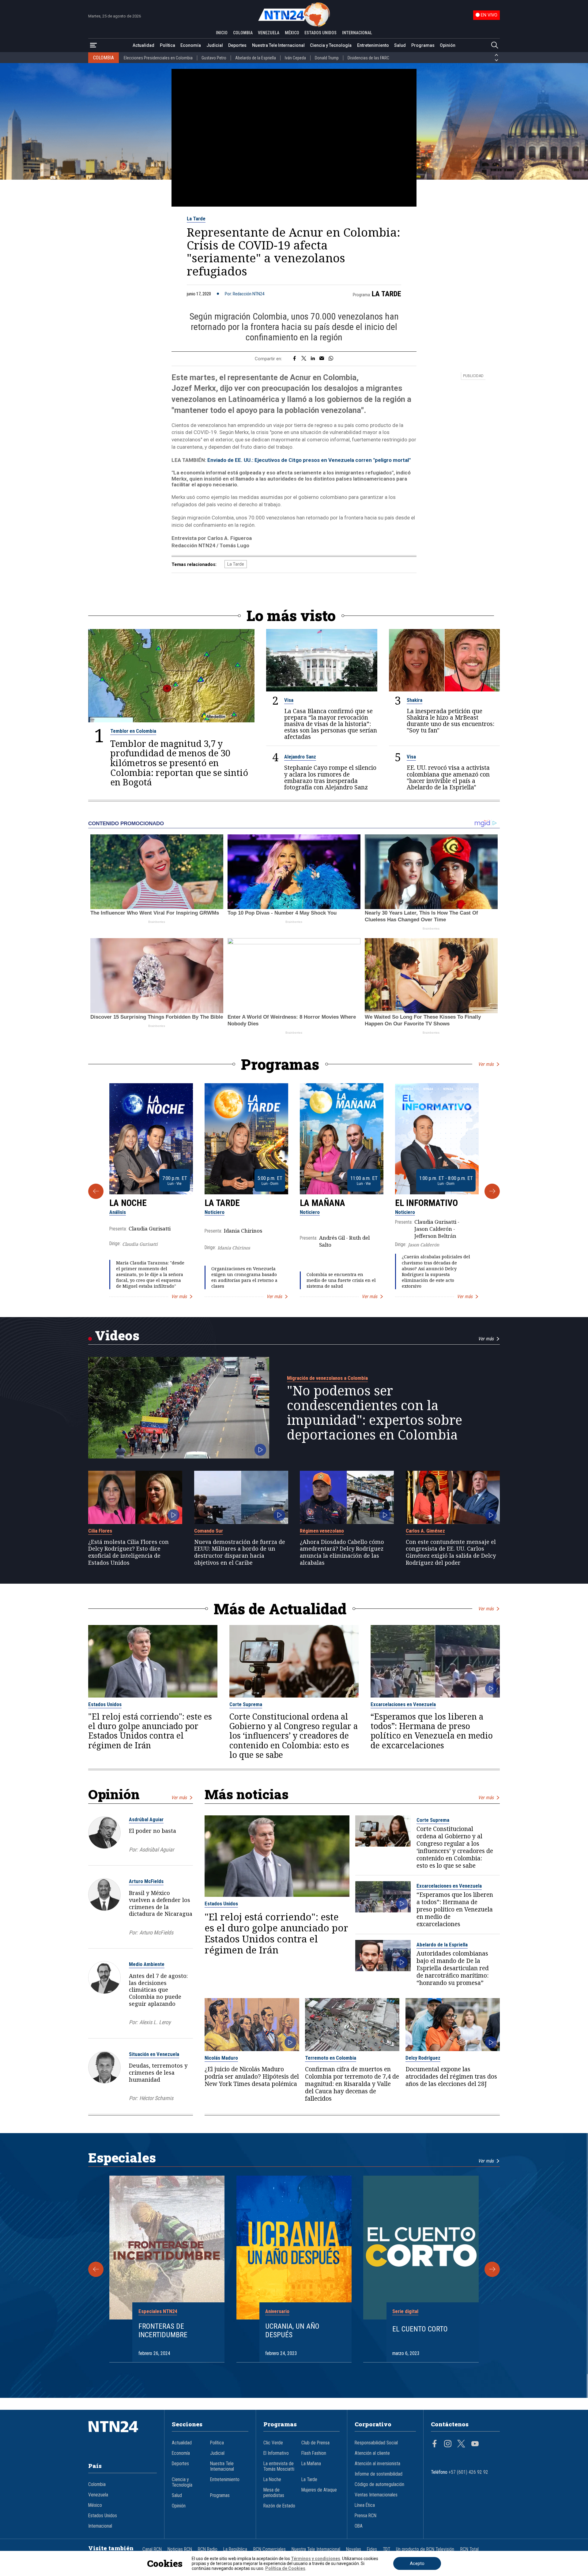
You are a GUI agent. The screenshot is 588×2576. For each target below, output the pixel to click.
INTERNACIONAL (357, 33)
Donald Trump (327, 58)
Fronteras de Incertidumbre (163, 2331)
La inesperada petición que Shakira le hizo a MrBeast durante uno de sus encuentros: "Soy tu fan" (450, 721)
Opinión (448, 45)
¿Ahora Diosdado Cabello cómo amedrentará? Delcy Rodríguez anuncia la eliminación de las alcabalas (342, 1552)
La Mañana (322, 1203)
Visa (289, 700)
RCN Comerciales (269, 2549)
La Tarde (196, 219)
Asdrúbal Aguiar (146, 1819)
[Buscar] (495, 45)
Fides (372, 2549)
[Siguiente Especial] (492, 2269)
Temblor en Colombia (133, 731)
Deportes (237, 45)
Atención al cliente (372, 2453)
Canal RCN (152, 2549)
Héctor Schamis (156, 2098)
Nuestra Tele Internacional (278, 45)
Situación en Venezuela (154, 2054)
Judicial (215, 45)
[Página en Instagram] (448, 2444)
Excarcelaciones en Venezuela (403, 1704)
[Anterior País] (496, 55)
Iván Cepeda (295, 58)
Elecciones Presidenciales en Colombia (158, 58)
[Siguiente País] (496, 60)
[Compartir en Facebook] (294, 359)
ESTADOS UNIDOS (320, 33)
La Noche (128, 1203)
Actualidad (143, 45)
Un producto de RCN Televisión (425, 2549)
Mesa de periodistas (274, 2493)
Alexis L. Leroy (155, 2022)
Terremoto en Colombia (331, 2058)
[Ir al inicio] (123, 2436)
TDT (386, 2549)
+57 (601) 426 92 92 (468, 2472)
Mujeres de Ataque (319, 2490)
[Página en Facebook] (435, 2444)
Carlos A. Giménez (425, 1531)
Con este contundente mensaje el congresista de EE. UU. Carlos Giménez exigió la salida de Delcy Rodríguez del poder (451, 1552)
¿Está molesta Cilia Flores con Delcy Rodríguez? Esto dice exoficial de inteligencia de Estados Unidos (128, 1552)
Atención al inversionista (377, 2464)
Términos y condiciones (316, 2559)
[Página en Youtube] (475, 2444)
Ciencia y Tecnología (331, 45)
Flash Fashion (314, 2453)
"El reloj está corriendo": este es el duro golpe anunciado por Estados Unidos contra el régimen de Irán (150, 1731)
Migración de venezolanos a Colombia (327, 1378)
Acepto (417, 2563)
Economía (191, 45)
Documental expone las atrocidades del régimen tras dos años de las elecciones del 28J (451, 2076)
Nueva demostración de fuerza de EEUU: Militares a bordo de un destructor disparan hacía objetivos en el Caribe (240, 1552)
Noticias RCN (180, 2549)
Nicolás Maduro (221, 2058)
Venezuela (98, 2495)
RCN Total (469, 2549)
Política (168, 45)
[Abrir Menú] (93, 45)
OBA (359, 2526)
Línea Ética (365, 2505)
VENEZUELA (269, 33)
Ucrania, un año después (292, 2331)
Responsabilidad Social (376, 2443)
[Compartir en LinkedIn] (313, 359)
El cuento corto (420, 2329)
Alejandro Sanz (300, 757)
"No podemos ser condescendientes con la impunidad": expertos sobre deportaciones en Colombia (375, 1413)
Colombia (97, 2484)
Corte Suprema (246, 1704)
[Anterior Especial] (96, 2269)
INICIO (222, 33)
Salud (400, 45)
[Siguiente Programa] (492, 1191)
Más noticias (247, 1794)
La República (235, 2549)
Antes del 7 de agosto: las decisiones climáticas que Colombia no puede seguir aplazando (158, 1990)
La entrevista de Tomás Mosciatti (279, 2466)
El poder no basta (153, 1831)
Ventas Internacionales (376, 2495)
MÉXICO (292, 33)
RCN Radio (208, 2549)
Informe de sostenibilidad (379, 2474)
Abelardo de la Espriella (256, 58)
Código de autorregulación (379, 2484)
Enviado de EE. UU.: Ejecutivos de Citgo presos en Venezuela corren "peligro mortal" (309, 460)
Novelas (354, 2549)
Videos (117, 1335)
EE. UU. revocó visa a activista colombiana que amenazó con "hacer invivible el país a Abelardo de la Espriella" (448, 777)
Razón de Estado (279, 2506)
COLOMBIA (243, 33)
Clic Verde (273, 2443)
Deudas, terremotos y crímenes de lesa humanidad (158, 2072)
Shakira (415, 700)
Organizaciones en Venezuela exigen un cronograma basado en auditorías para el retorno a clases (244, 1277)
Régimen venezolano (322, 1531)
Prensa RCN (366, 2516)
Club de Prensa (315, 2443)
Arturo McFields (146, 1881)
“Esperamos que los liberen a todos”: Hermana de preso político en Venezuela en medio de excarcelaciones (432, 1731)
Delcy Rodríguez (423, 2058)
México (95, 2505)
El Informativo (426, 1203)
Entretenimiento (373, 45)
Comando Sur (209, 1531)
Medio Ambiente (147, 1964)
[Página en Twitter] (461, 2444)
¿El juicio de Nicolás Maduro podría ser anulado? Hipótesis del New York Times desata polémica (252, 2076)
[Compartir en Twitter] (304, 359)
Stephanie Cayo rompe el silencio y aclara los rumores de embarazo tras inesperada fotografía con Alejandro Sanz (330, 777)
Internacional (100, 2526)
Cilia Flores (100, 1531)
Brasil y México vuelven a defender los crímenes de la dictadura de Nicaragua (161, 1903)
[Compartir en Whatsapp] (331, 359)
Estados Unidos (105, 1704)
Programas (423, 45)
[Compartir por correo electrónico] (322, 359)
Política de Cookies (285, 2568)
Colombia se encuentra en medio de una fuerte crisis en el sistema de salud (341, 1280)
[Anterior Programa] (96, 1191)
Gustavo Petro (214, 58)
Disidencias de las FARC (368, 58)
